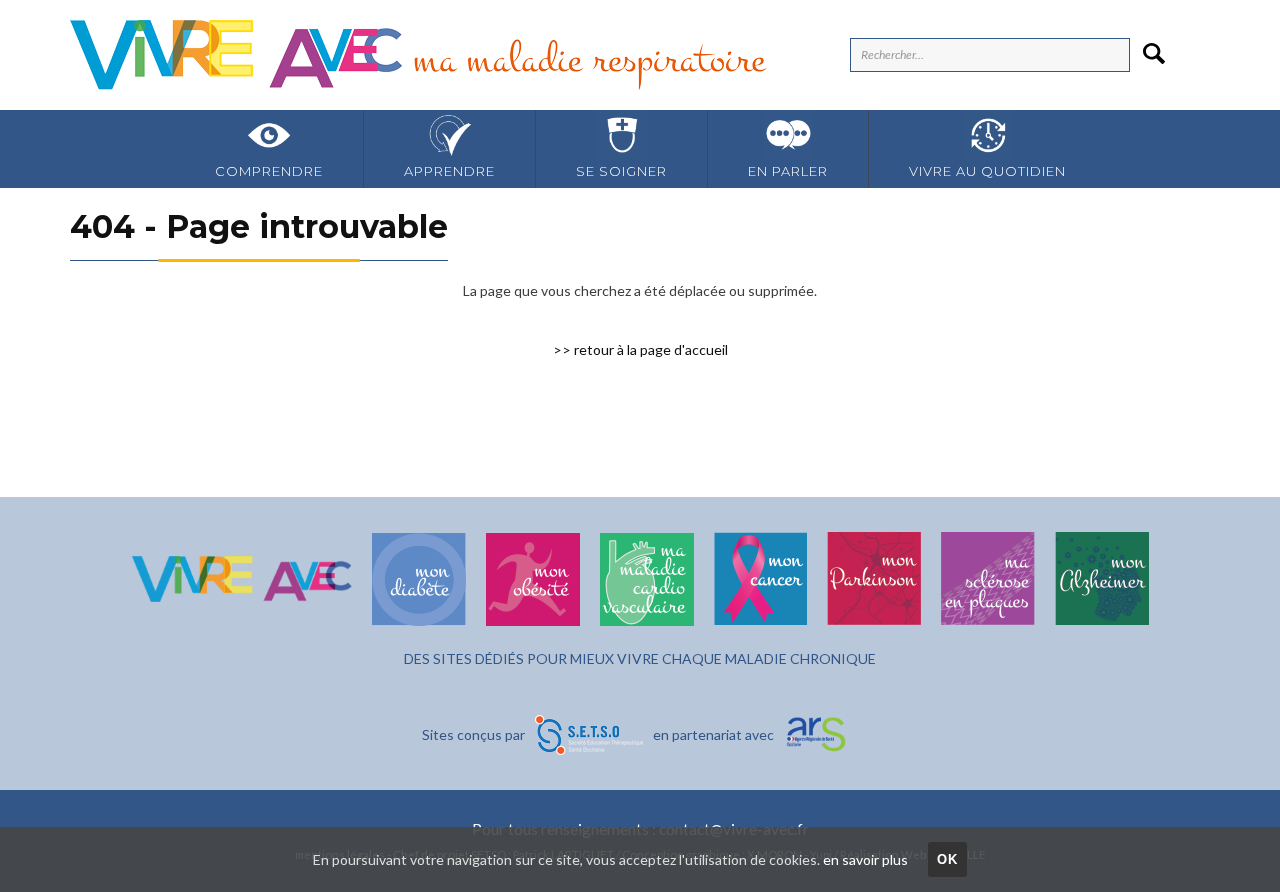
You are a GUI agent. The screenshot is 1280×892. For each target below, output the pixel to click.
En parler (788, 171)
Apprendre (449, 171)
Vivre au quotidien (987, 171)
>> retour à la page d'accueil (640, 349)
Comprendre (269, 171)
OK (948, 859)
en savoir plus (865, 859)
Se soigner (621, 171)
